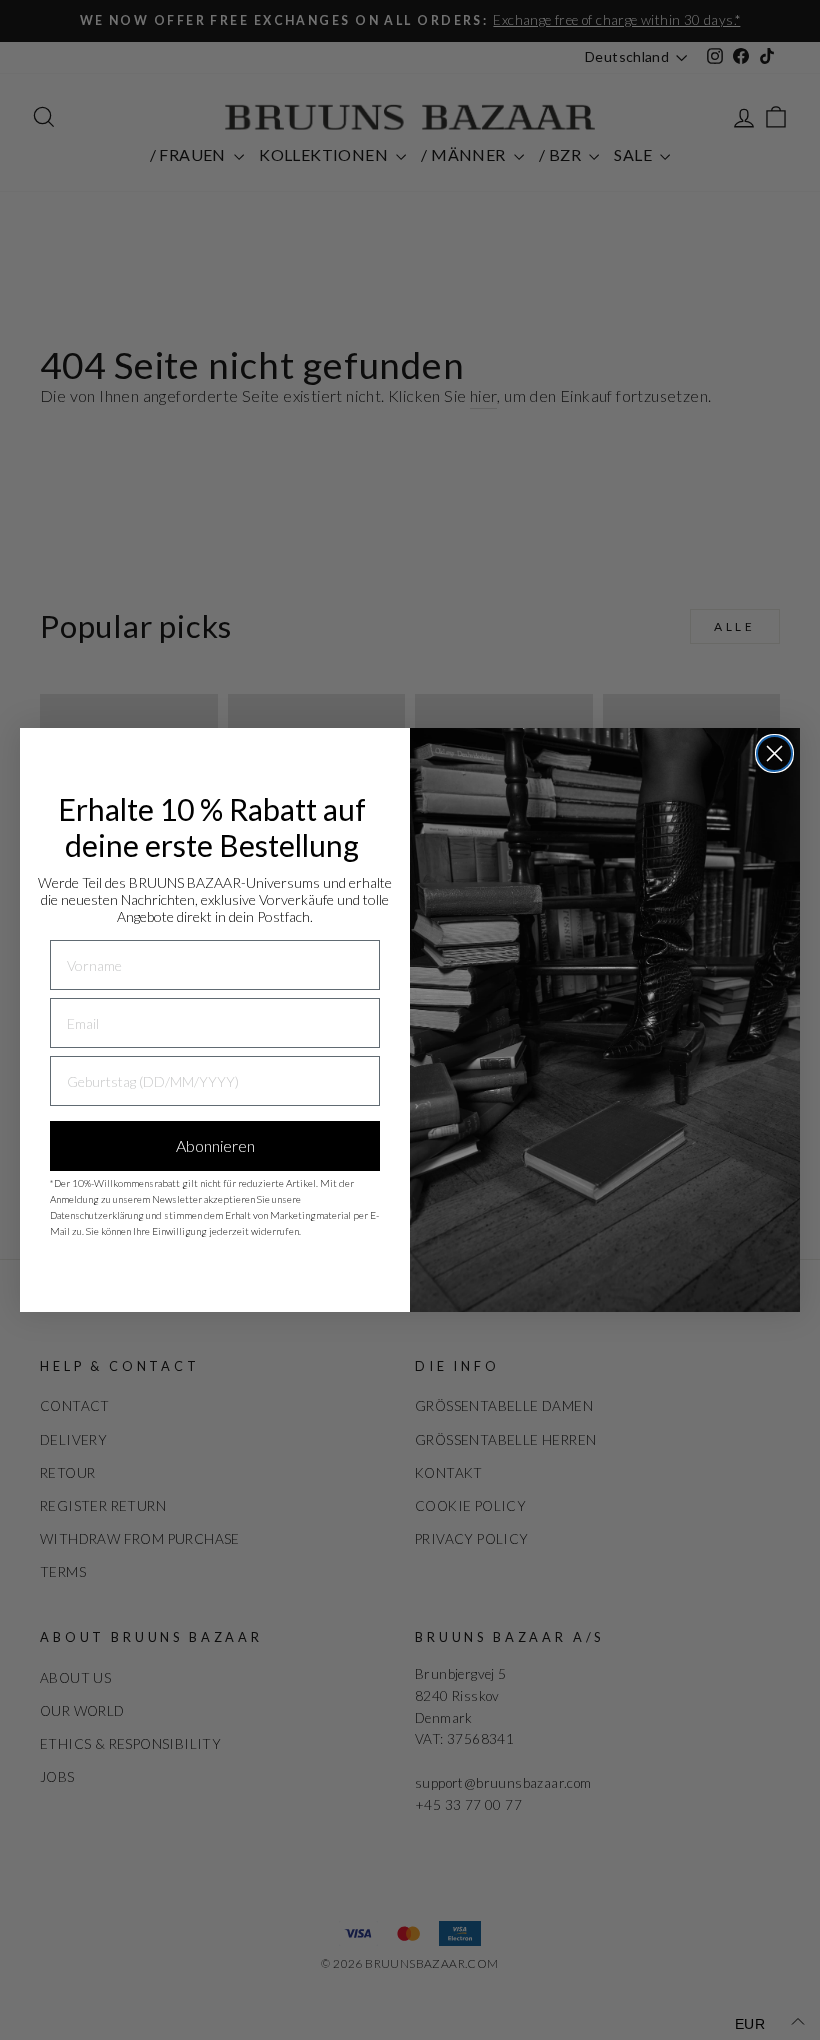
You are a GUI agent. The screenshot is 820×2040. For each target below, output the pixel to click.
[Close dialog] (774, 753)
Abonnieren (215, 1145)
